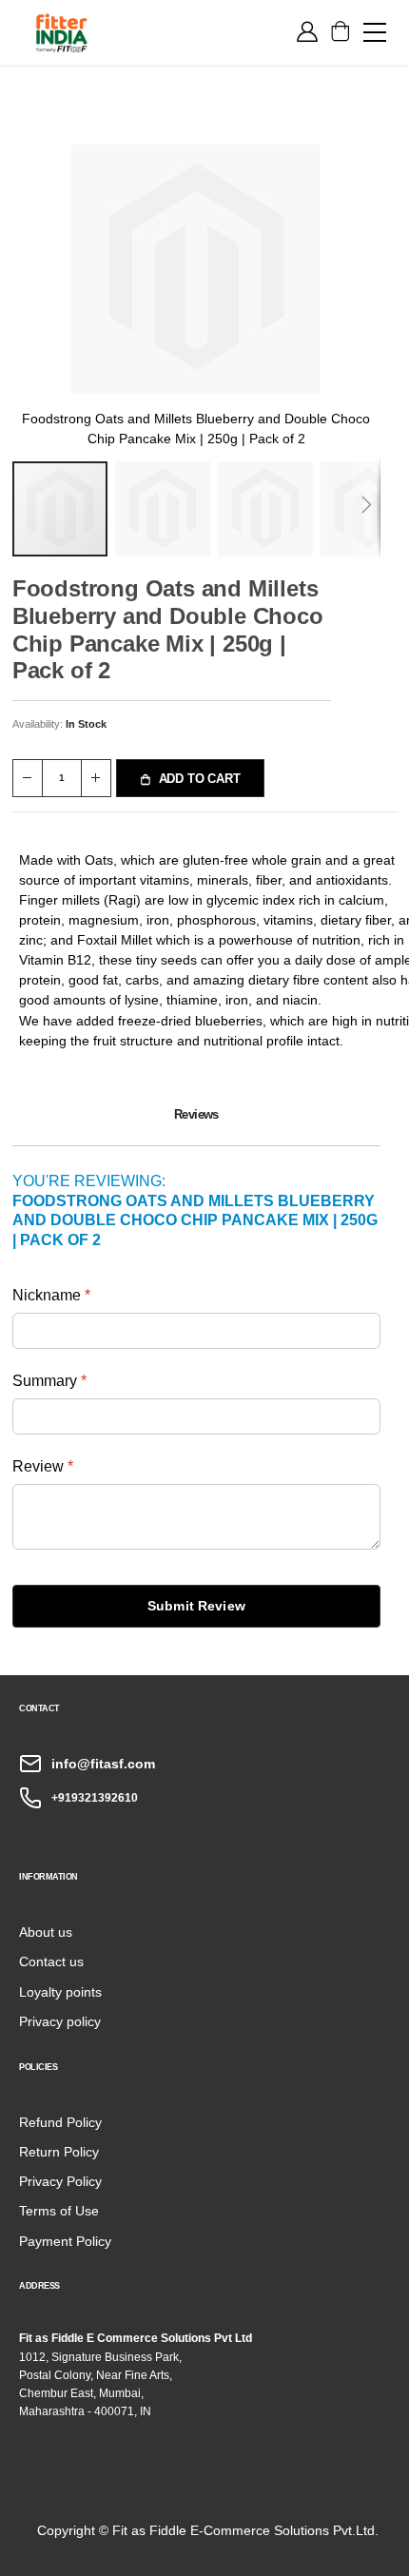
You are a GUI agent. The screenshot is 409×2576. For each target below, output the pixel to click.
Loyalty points (60, 1992)
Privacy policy (60, 2021)
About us (46, 1932)
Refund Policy (60, 2122)
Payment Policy (65, 2241)
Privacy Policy (60, 2181)
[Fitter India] (62, 33)
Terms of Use (59, 2211)
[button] (166, 509)
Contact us (51, 1961)
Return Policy (59, 2152)
